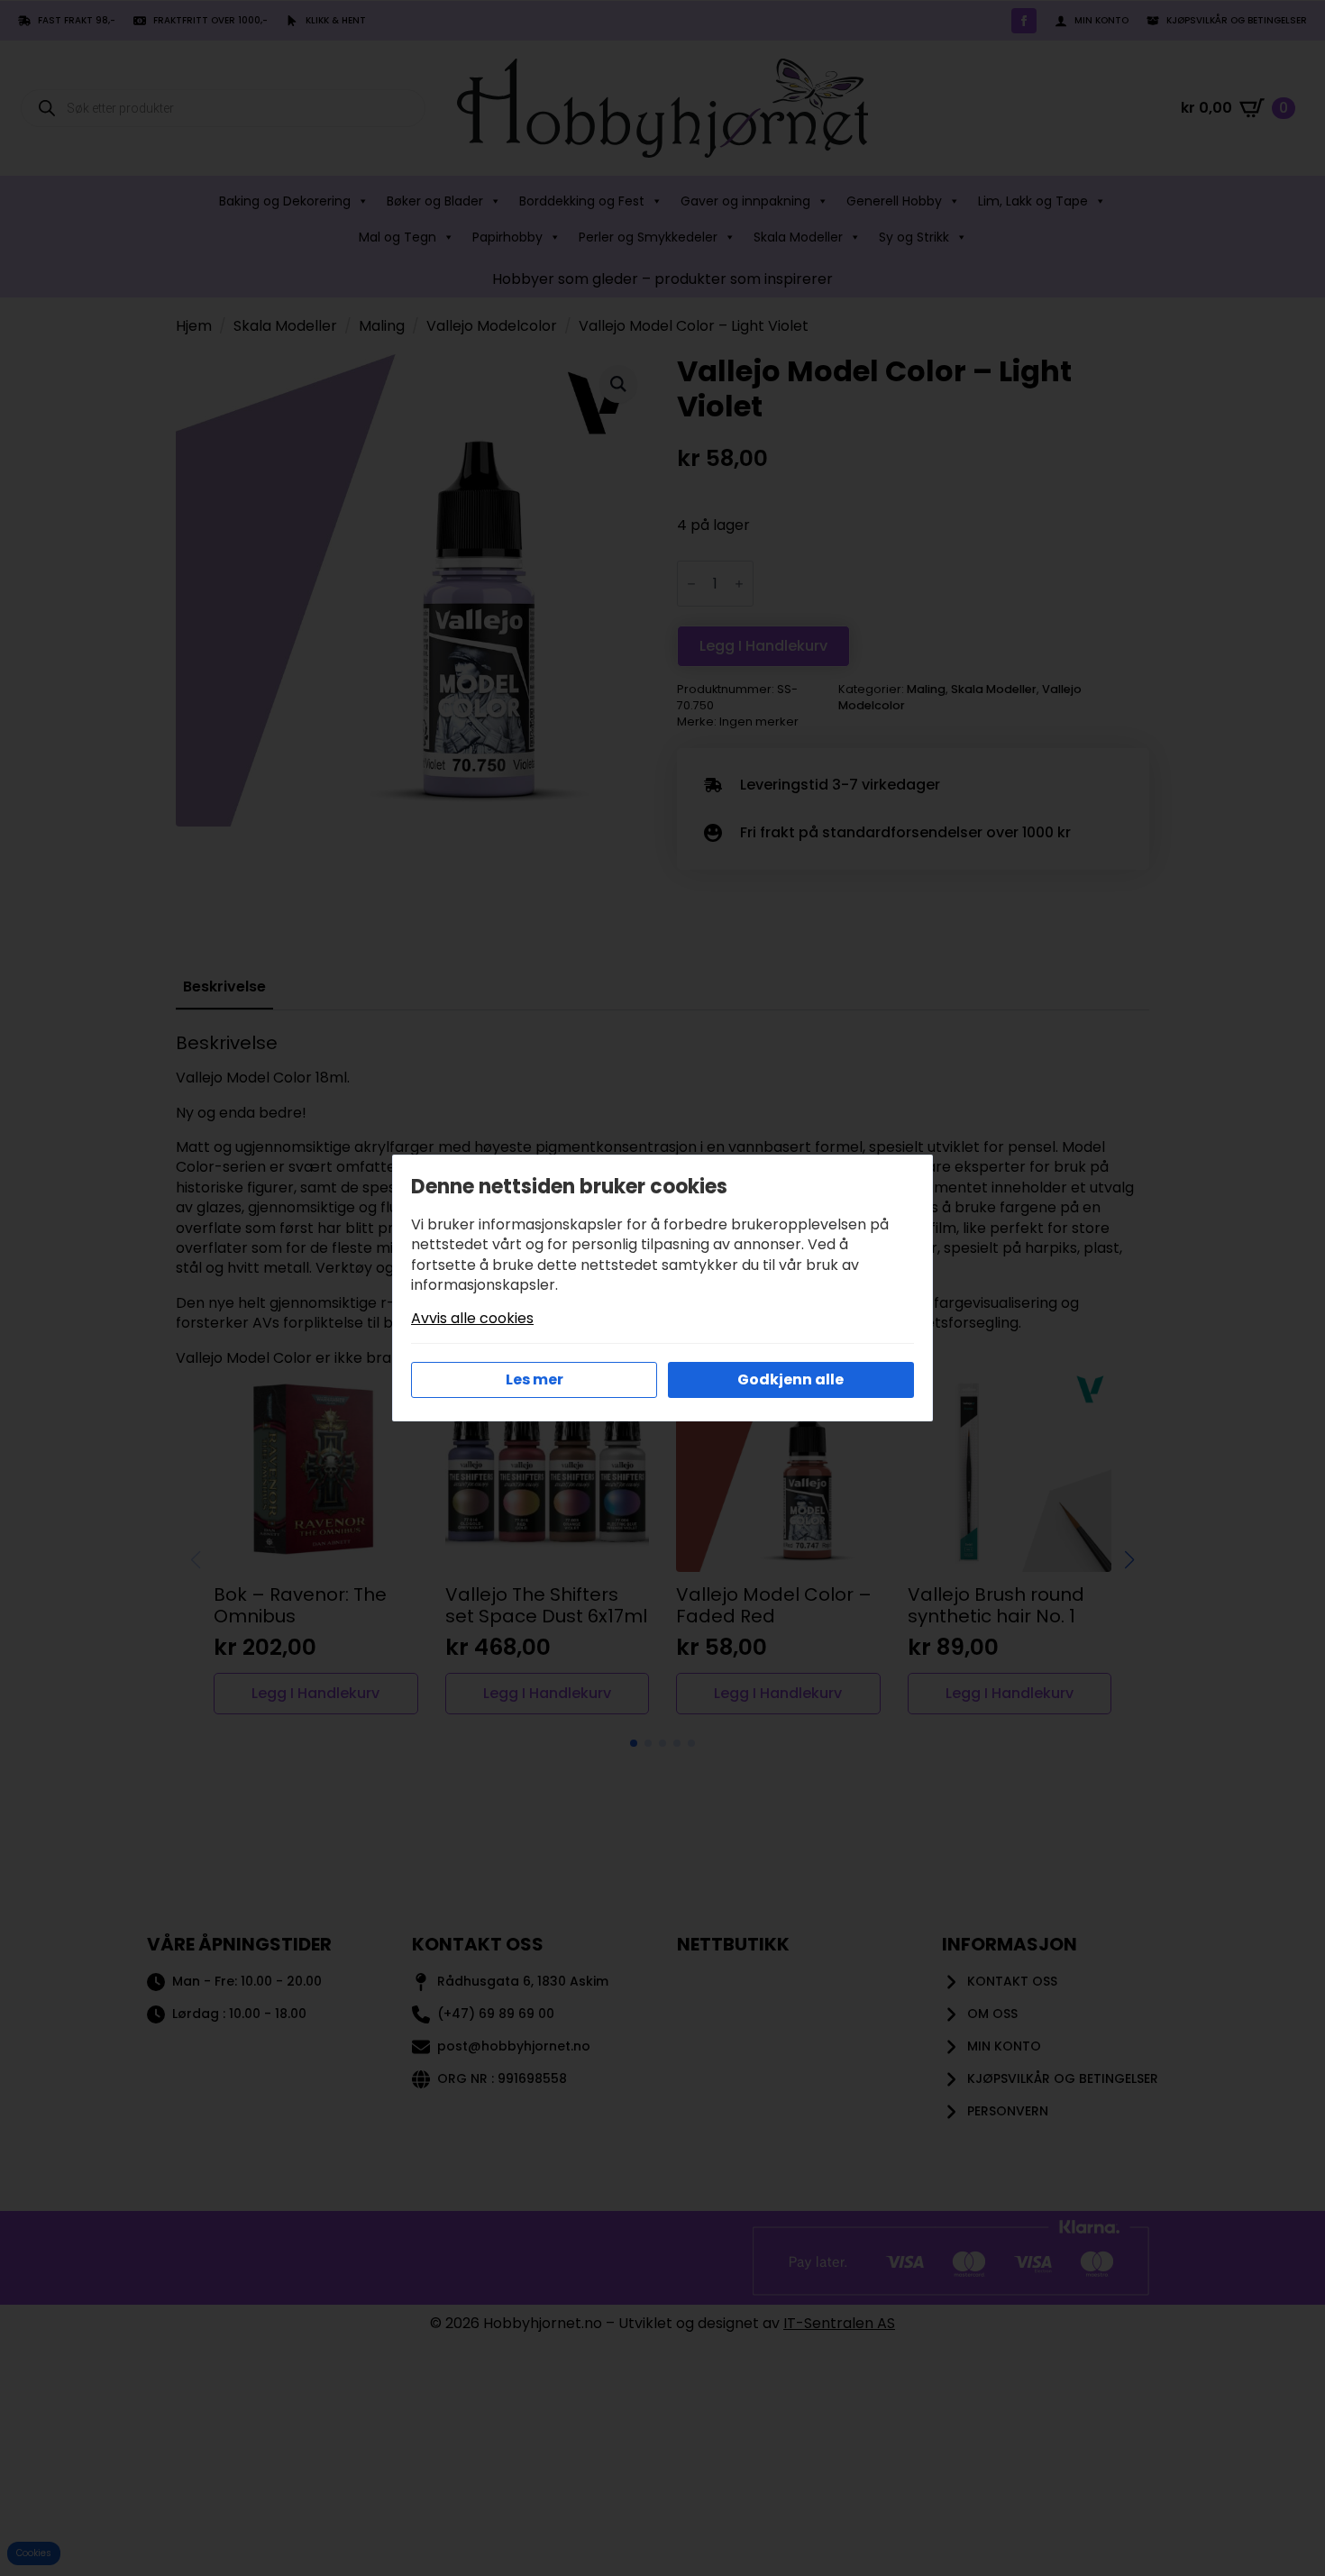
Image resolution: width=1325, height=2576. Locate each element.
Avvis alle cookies (472, 1319)
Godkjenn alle (790, 1379)
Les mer (535, 1379)
